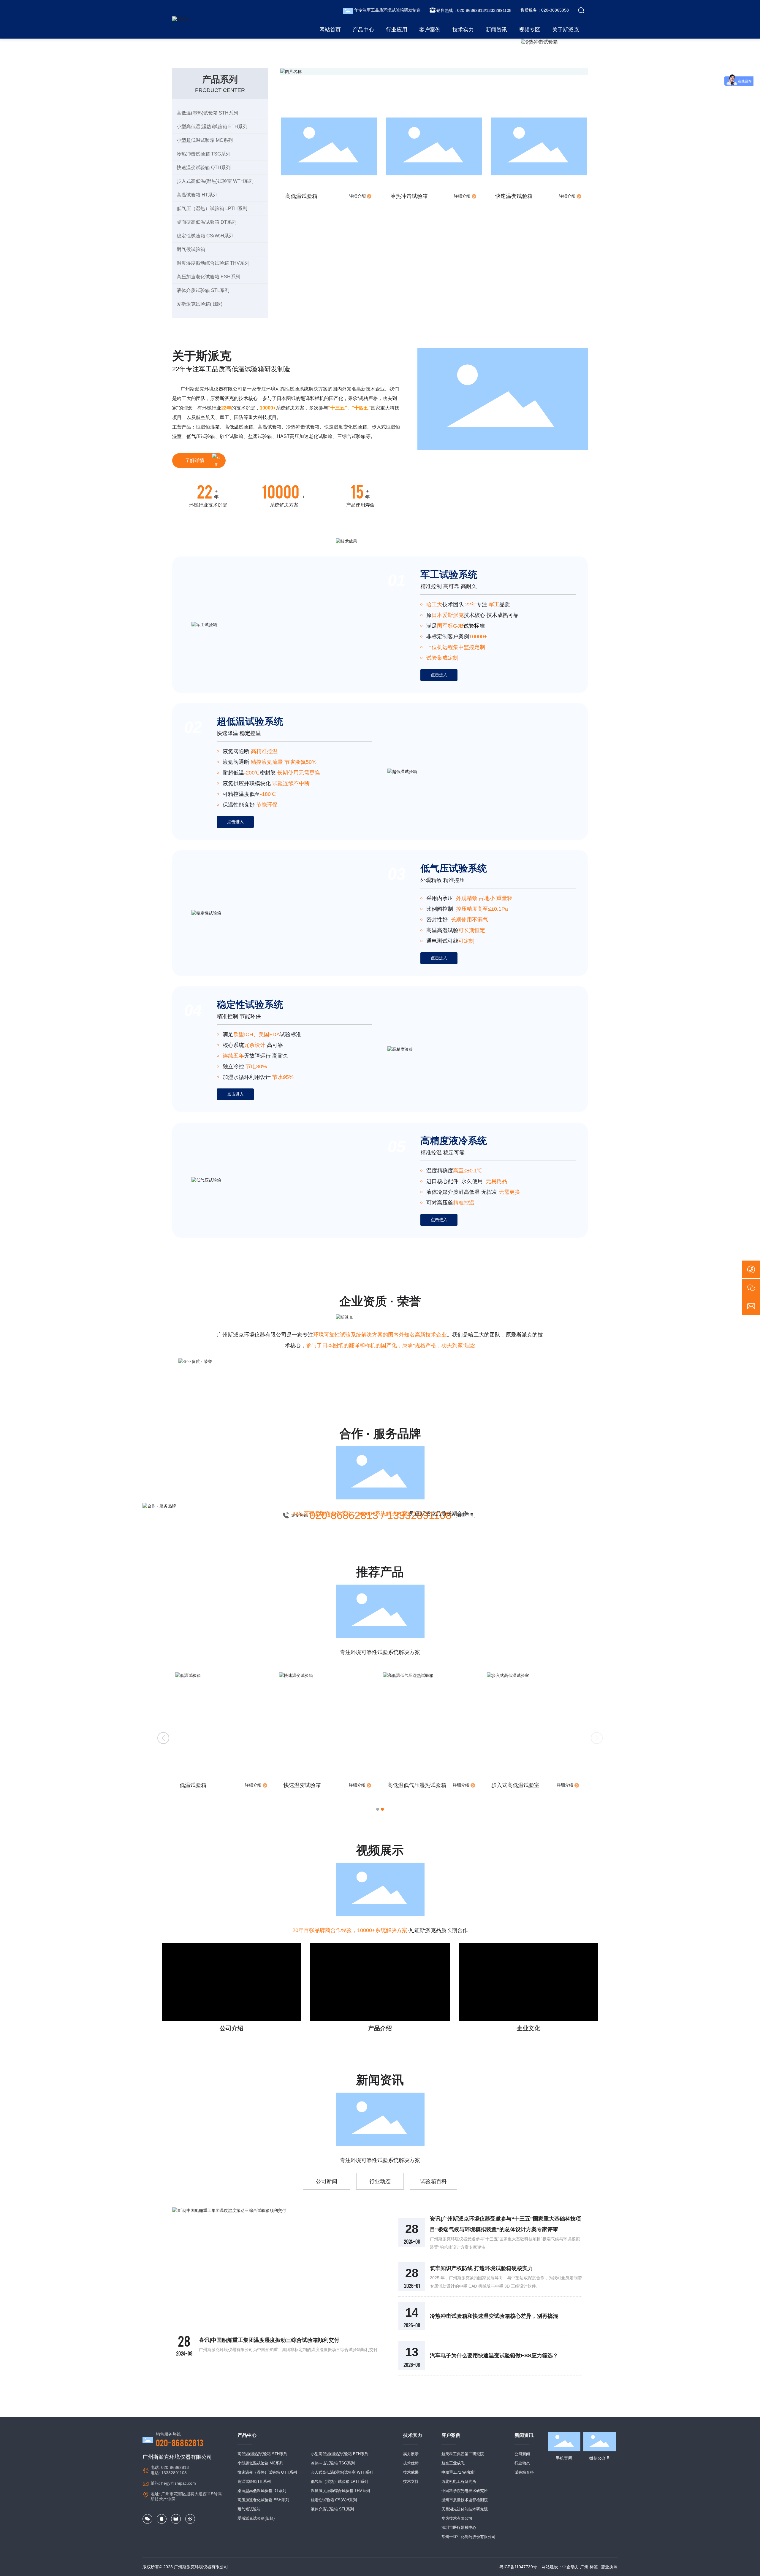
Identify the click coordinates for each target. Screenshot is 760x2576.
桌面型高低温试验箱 (204, 1785)
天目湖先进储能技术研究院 (465, 2509)
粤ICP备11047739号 (518, 2567)
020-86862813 (180, 2442)
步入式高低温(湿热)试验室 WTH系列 (342, 2472)
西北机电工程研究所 (459, 2481)
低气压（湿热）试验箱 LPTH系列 (339, 2481)
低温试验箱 (401, 1785)
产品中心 (247, 2435)
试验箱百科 (433, 2181)
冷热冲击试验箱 (409, 196)
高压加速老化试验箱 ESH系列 (263, 2500)
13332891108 (499, 10)
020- (461, 10)
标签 (594, 2567)
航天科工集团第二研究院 (463, 2454)
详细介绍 (358, 196)
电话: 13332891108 (169, 2473)
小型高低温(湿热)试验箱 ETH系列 (340, 2454)
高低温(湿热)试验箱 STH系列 (262, 2454)
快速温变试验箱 (514, 196)
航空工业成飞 (453, 2463)
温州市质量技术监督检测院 (465, 2500)
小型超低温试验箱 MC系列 (260, 2463)
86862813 (475, 10)
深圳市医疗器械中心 (459, 2527)
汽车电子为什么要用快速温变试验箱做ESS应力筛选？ (494, 2356)
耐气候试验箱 (249, 2509)
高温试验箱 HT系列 (254, 2481)
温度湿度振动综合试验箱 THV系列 (340, 2491)
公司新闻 (327, 2181)
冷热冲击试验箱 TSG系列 (333, 2463)
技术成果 (411, 2472)
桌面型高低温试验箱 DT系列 (262, 2491)
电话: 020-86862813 (170, 2467)
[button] (378, 1809)
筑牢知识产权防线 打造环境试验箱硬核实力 (481, 2268)
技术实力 (413, 2435)
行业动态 (380, 2181)
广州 (584, 2567)
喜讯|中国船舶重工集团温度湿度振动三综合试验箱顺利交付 (269, 2340)
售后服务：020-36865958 (545, 10)
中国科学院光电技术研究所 (465, 2491)
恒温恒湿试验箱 (302, 1785)
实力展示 (411, 2454)
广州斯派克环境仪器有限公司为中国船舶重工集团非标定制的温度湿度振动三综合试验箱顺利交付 (288, 2350)
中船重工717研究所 (458, 2472)
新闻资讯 (524, 2435)
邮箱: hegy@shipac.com (173, 2483)
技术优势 (411, 2463)
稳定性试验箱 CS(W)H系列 (334, 2500)
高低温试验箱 (301, 196)
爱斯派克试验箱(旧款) (256, 2518)
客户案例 (451, 2435)
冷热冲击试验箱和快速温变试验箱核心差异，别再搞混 (494, 2316)
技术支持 (411, 2481)
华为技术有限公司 (457, 2518)
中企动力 (571, 2567)
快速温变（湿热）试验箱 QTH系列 (267, 2472)
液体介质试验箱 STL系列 (332, 2509)
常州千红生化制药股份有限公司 (468, 2537)
